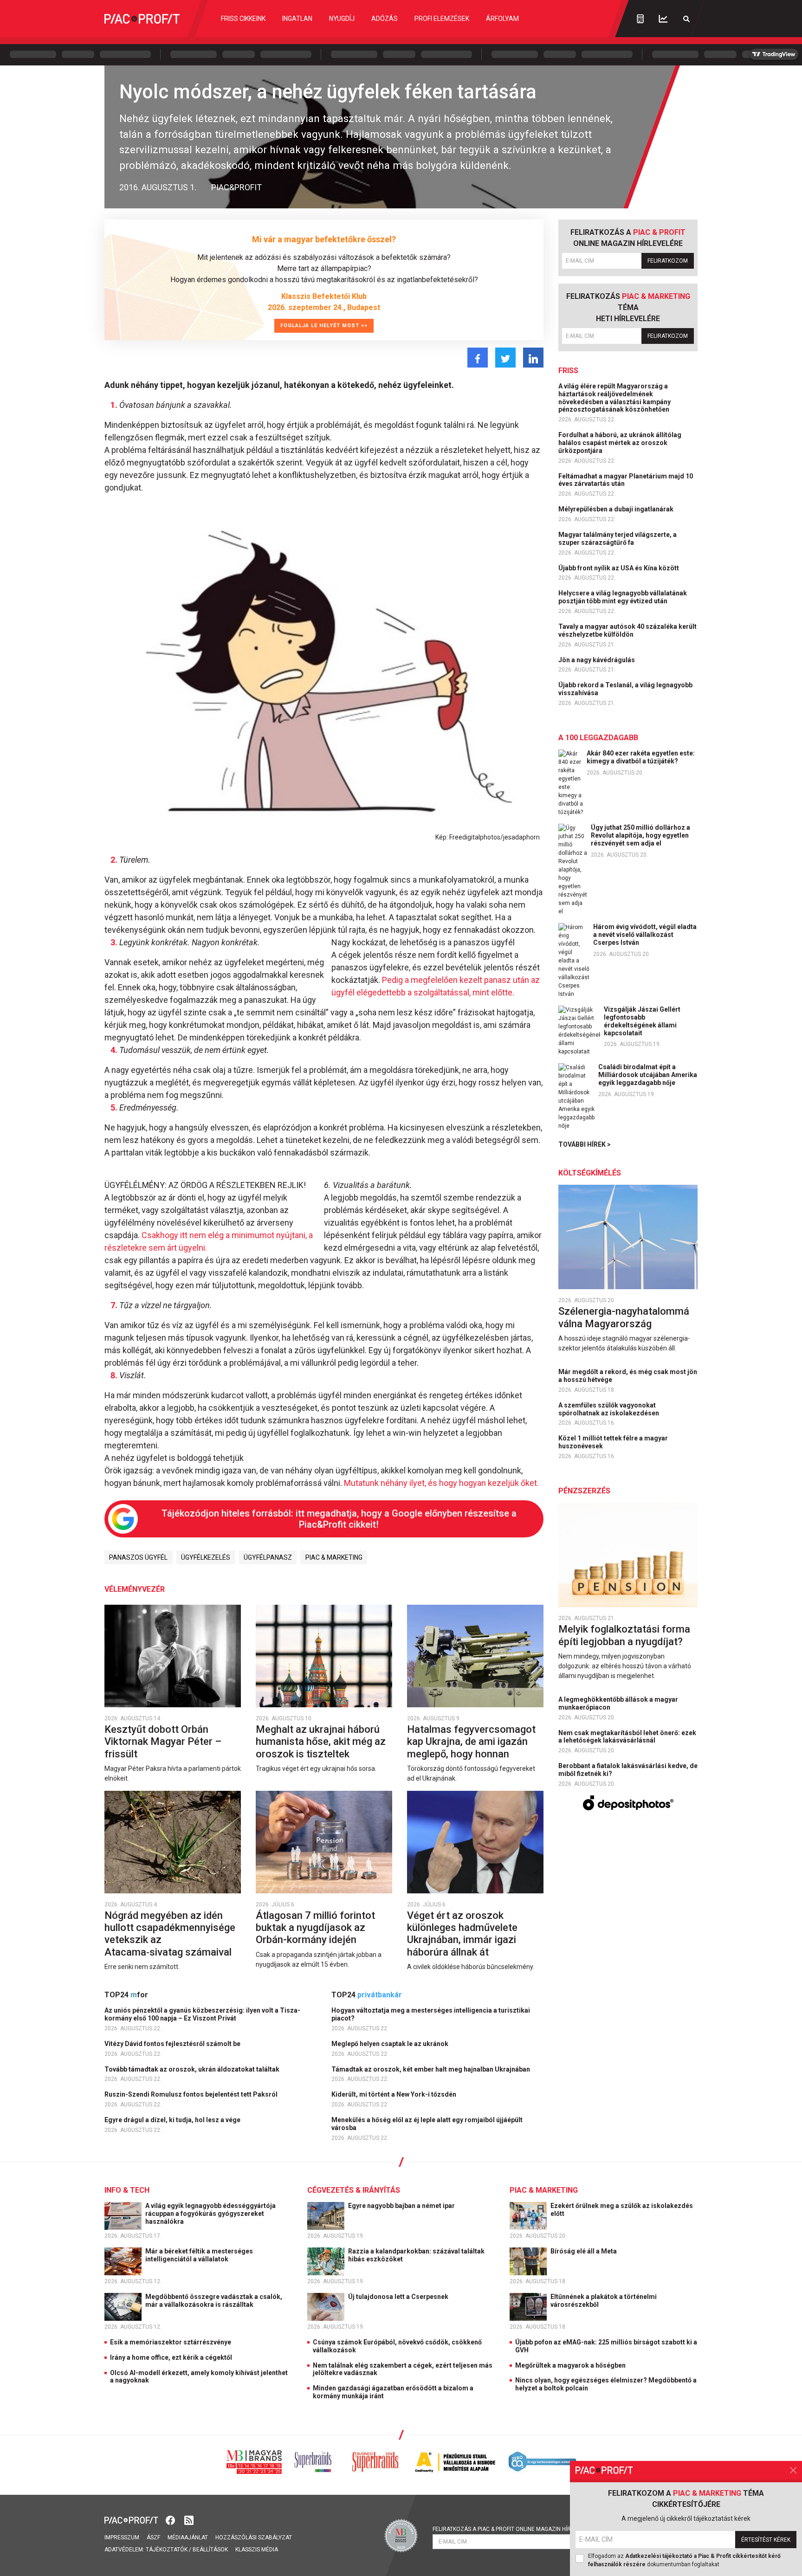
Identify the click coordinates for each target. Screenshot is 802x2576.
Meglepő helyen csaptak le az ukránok (391, 2044)
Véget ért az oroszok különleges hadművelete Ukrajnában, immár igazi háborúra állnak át (462, 1934)
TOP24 (126, 1995)
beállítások (210, 2550)
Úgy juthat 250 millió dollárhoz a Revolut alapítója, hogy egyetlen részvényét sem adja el (640, 835)
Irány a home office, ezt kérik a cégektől (171, 2357)
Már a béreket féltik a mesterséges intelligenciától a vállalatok (199, 2255)
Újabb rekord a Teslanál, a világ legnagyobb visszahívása (625, 689)
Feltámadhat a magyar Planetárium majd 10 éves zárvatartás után (626, 480)
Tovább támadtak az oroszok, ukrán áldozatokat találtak (193, 2069)
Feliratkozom (668, 261)
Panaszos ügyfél (138, 1557)
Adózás (385, 19)
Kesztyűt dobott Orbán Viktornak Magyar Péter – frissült (163, 1742)
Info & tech (127, 2190)
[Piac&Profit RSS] (189, 2520)
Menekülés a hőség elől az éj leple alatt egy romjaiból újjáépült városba (427, 2124)
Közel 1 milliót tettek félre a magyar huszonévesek (613, 1442)
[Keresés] (686, 19)
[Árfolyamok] (663, 19)
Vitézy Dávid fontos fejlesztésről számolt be (173, 2044)
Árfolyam (502, 19)
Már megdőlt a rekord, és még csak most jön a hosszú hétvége (628, 1376)
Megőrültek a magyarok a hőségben (570, 2365)
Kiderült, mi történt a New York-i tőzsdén (395, 2094)
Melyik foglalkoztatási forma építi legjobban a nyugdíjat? (624, 1635)
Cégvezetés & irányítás (354, 2190)
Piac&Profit (236, 187)
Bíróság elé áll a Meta (584, 2251)
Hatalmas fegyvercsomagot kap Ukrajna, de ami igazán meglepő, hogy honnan (471, 1742)
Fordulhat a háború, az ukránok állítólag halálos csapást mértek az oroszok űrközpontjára (620, 443)
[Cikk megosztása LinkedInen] (533, 358)
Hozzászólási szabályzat (254, 2537)
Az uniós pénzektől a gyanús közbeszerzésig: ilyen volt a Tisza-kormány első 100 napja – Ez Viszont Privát (202, 2014)
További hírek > (585, 1144)
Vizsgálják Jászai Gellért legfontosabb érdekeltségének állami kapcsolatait (642, 1021)
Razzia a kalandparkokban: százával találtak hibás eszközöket (416, 2255)
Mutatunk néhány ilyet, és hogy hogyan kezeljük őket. (441, 1483)
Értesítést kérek (766, 2540)
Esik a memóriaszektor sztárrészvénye (171, 2342)
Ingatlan (297, 19)
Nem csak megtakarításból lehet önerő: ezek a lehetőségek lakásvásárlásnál (627, 1737)
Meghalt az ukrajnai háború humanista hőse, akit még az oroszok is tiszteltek (321, 1742)
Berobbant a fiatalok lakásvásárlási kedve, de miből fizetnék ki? (628, 1770)
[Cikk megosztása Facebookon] (478, 358)
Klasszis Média (257, 2550)
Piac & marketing (334, 1557)
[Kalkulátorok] (640, 19)
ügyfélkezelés (206, 1557)
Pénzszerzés (584, 1491)
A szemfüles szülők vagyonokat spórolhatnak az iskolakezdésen (609, 1409)
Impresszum (122, 2537)
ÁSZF (153, 2537)
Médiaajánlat (188, 2537)
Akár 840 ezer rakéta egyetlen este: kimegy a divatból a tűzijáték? (641, 757)
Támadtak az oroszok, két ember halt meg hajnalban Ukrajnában (431, 2069)
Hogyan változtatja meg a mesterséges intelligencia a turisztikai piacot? (431, 2014)
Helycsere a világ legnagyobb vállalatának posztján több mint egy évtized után (623, 597)
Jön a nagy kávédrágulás (597, 660)
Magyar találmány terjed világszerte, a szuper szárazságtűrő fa (618, 539)
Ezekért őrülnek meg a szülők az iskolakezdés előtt (622, 2210)
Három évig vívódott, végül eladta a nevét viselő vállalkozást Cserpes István (645, 935)
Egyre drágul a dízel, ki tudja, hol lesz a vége (173, 2120)
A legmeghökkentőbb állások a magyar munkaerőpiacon (618, 1703)
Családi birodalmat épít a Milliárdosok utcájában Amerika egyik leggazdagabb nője (648, 1075)
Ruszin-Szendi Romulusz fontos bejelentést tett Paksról (192, 2094)
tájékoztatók (167, 2550)
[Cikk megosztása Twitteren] (505, 358)
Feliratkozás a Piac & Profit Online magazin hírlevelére (515, 2529)
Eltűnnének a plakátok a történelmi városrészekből (604, 2301)
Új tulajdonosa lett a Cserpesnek (399, 2297)
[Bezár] (793, 2470)
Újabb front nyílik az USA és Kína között (619, 568)
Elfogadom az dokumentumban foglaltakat (684, 2560)
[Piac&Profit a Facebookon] (171, 2520)
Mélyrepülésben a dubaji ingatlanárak (617, 509)
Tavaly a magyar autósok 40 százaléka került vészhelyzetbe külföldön (627, 630)
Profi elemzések (442, 19)
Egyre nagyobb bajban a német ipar (402, 2206)
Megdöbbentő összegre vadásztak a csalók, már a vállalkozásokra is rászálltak (214, 2301)
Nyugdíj (342, 19)
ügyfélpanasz (268, 1557)
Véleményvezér (135, 1589)
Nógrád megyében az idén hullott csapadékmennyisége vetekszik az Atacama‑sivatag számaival (170, 1934)
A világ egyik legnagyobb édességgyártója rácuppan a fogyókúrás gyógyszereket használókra (210, 2214)
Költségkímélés (590, 1173)
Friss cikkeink (243, 19)
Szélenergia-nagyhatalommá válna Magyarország (624, 1317)
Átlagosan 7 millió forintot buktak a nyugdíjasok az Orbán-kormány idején (315, 1928)
